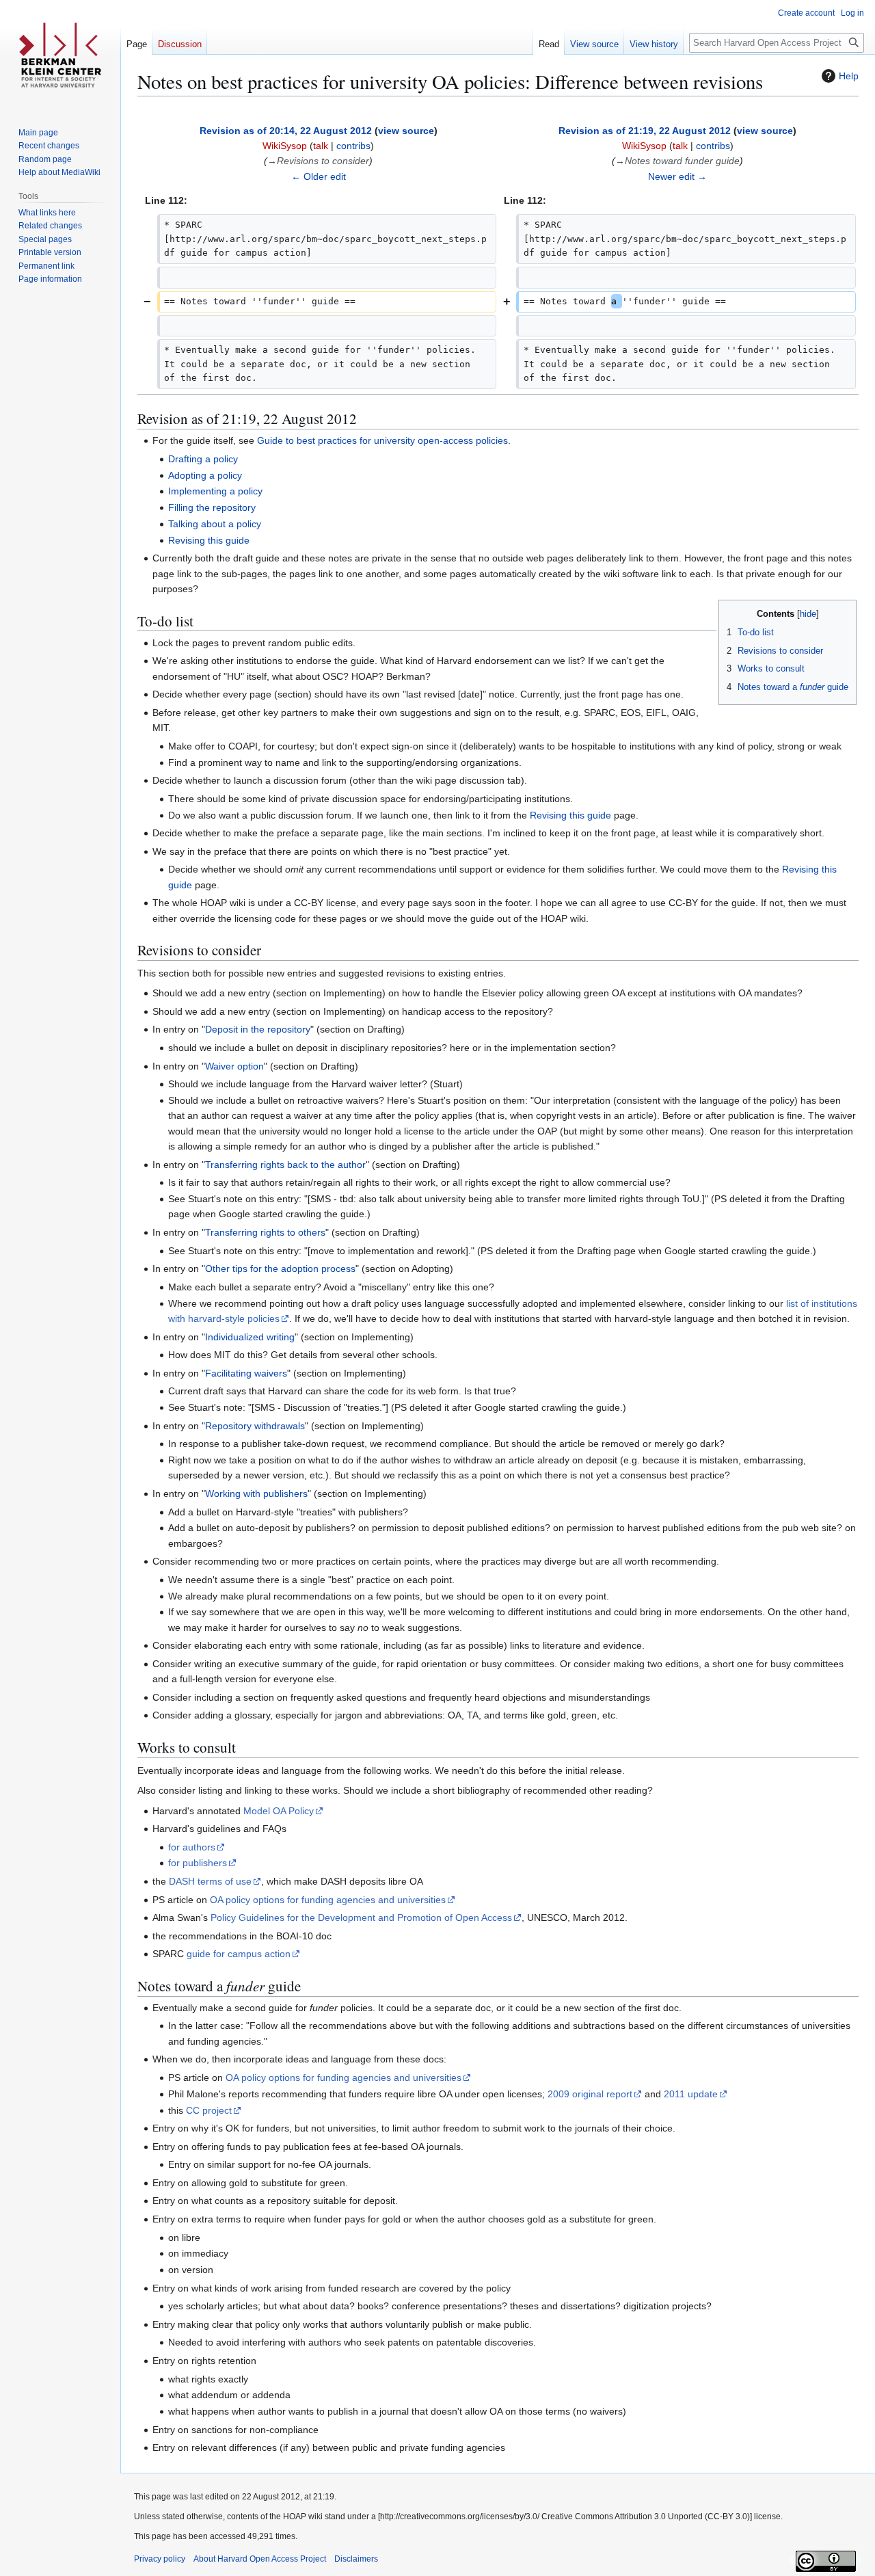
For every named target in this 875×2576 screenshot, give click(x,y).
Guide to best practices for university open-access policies (382, 440)
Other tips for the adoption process (280, 1269)
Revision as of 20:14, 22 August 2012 (286, 131)
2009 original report (590, 2094)
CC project (209, 2110)
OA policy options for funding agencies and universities (328, 1900)
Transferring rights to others (265, 1232)
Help (849, 76)
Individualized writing (250, 1337)
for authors (192, 1847)
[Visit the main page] (60, 55)
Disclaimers (356, 2559)
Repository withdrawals (255, 1426)
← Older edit (319, 176)
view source (406, 131)
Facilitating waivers (246, 1373)
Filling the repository (212, 507)
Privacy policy (160, 2559)
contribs (353, 146)
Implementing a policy (215, 491)
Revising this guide (209, 540)
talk (321, 146)
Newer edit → (677, 176)
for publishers (198, 1863)
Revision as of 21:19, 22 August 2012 (645, 131)
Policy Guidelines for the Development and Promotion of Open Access (361, 1917)
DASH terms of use (210, 1881)
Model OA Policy (279, 1811)
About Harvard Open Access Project (260, 2559)
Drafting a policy (203, 459)
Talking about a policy (215, 524)
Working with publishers (256, 1493)
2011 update (691, 2094)
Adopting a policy (205, 475)
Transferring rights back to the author (285, 1165)
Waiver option (234, 1066)
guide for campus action (239, 1954)
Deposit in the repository (258, 1029)
